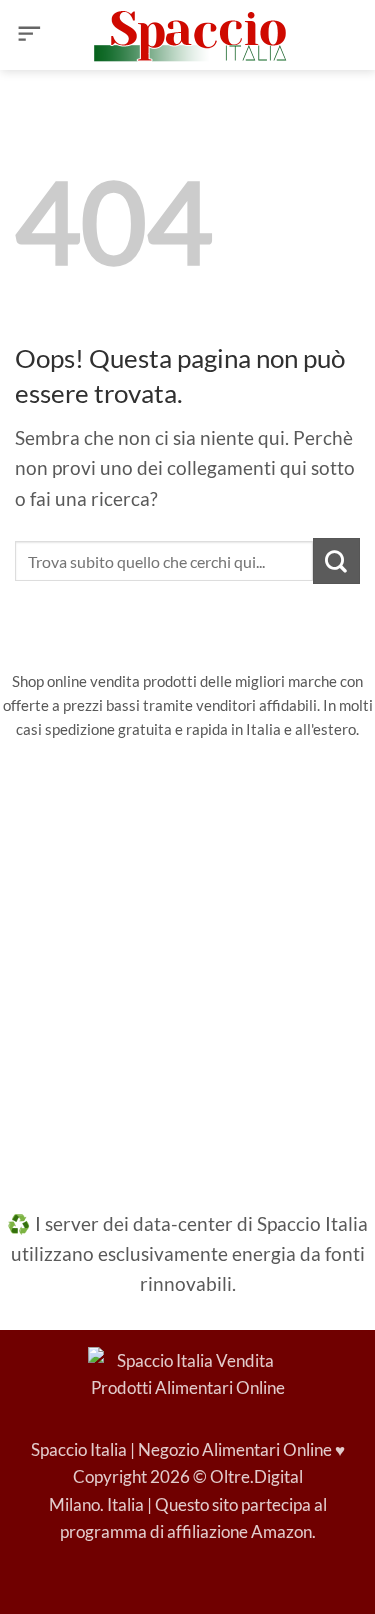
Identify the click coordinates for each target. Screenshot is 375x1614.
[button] (29, 35)
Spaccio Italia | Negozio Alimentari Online (181, 1449)
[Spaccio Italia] (188, 1372)
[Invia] (336, 561)
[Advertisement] (187, 961)
